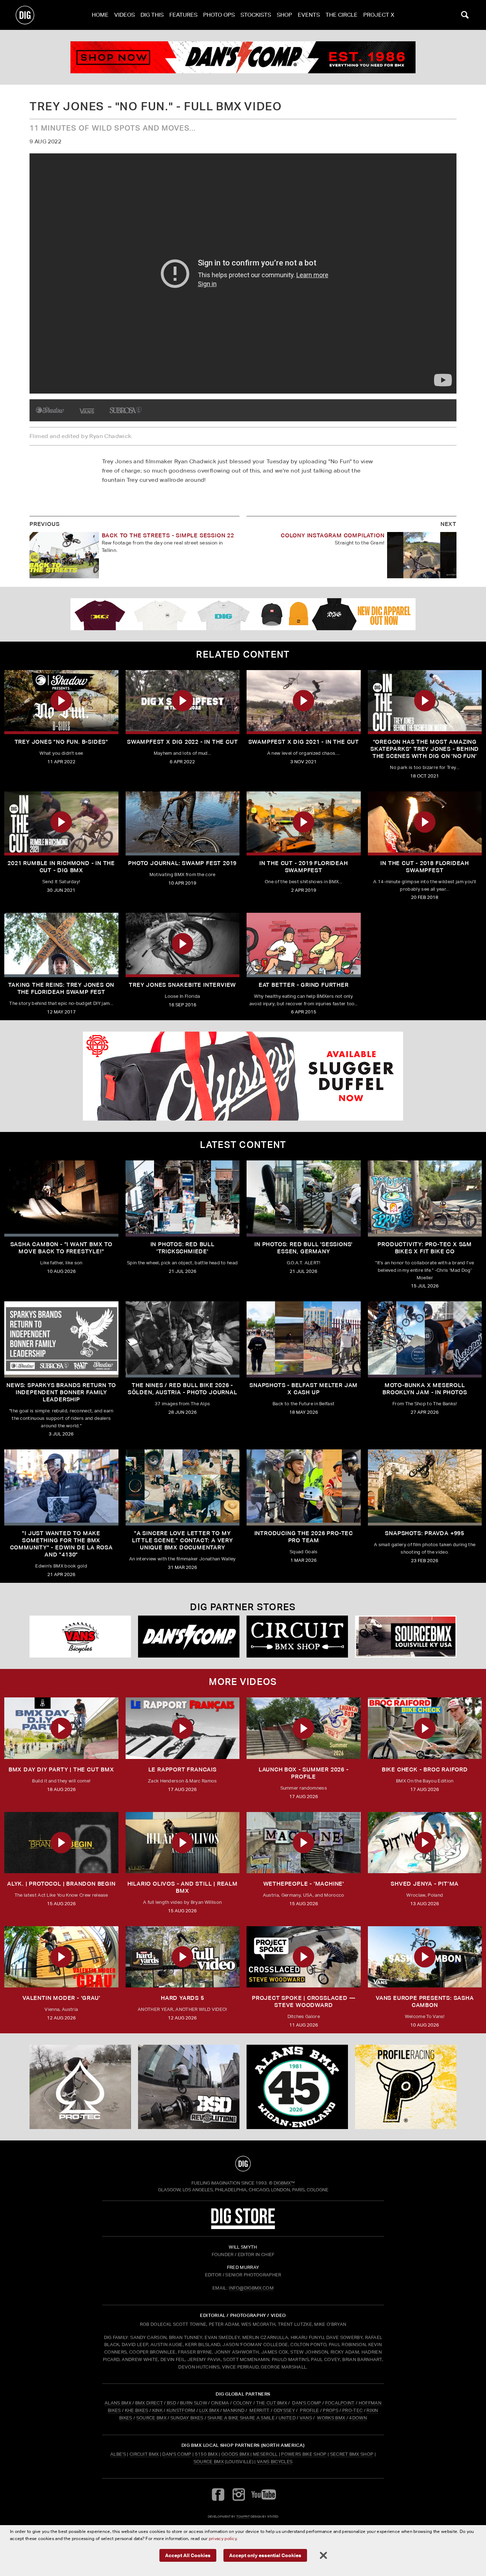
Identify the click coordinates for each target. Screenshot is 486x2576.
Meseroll (265, 2454)
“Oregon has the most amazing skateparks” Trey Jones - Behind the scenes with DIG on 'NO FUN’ (425, 749)
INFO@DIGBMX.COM (251, 2288)
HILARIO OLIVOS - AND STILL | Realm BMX (183, 1887)
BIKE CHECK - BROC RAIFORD (425, 1769)
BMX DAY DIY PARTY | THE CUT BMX (61, 1769)
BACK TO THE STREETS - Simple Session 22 (168, 535)
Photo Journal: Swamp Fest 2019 (182, 863)
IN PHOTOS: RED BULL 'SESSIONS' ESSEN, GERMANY (303, 1248)
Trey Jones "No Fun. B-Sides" (61, 742)
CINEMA (220, 2403)
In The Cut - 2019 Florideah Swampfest (304, 867)
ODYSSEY (284, 2410)
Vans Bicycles (275, 2462)
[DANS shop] (189, 1637)
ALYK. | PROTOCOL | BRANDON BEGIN (61, 1884)
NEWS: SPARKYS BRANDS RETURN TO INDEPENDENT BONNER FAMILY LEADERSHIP (61, 1392)
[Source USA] (406, 1637)
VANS (306, 2418)
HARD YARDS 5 (183, 1998)
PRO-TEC (352, 2410)
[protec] (80, 2087)
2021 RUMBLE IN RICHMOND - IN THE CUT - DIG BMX (61, 867)
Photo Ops (219, 15)
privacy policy (223, 2538)
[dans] (243, 57)
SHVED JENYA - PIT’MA (425, 1884)
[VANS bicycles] (80, 1637)
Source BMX (209, 2462)
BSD (171, 2403)
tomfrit (243, 2516)
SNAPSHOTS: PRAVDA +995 (425, 1533)
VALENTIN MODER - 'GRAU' (61, 1998)
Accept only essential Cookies (265, 2555)
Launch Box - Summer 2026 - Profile (304, 1773)
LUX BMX (209, 2410)
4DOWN (358, 2418)
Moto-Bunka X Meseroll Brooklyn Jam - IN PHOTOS (425, 1389)
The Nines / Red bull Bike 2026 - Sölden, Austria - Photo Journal (183, 1389)
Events (309, 15)
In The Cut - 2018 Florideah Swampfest (425, 867)
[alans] (297, 2087)
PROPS (331, 2410)
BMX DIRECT (149, 2403)
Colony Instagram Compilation (332, 535)
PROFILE (309, 2410)
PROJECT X (379, 15)
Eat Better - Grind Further (304, 985)
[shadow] (50, 410)
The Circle (342, 15)
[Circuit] (297, 1637)
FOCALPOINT (340, 2403)
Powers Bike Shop (304, 2454)
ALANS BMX (118, 2403)
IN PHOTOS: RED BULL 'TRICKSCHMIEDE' (183, 1248)
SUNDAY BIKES (187, 2418)
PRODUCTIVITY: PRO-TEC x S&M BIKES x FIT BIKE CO (425, 1248)
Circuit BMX (144, 2454)
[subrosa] (126, 410)
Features (183, 15)
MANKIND (234, 2410)
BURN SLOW (194, 2403)
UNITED (287, 2418)
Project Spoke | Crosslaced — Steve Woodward (303, 2001)
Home (100, 15)
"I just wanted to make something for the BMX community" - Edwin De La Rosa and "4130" (61, 1544)
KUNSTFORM (181, 2410)
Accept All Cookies (188, 2555)
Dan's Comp (177, 2454)
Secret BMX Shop (352, 2454)
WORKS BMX (332, 2418)
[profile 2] (406, 2087)
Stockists (256, 15)
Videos (125, 15)
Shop (284, 15)
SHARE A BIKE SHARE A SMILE (241, 2418)
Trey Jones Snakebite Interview (182, 985)
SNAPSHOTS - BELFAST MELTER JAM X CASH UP (303, 1389)
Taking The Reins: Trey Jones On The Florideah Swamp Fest (61, 988)
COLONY (243, 2403)
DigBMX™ (284, 2183)
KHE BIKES (137, 2410)
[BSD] (189, 2087)
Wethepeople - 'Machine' (304, 1884)
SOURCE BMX (151, 2418)
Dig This (152, 15)
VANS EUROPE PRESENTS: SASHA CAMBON (425, 2001)
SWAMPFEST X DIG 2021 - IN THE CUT (304, 742)
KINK (157, 2410)
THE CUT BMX (272, 2403)
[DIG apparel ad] (243, 614)
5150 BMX (207, 2454)
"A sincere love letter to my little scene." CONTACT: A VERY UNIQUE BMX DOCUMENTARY (183, 1540)
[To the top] (243, 2164)
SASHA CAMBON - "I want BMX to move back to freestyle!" (61, 1248)
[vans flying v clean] (88, 410)
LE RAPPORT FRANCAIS (183, 1769)
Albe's (118, 2454)
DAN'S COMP (307, 2403)
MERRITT (260, 2410)
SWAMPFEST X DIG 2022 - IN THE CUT (182, 742)
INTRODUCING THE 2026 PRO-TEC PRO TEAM (304, 1537)
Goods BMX (235, 2454)
